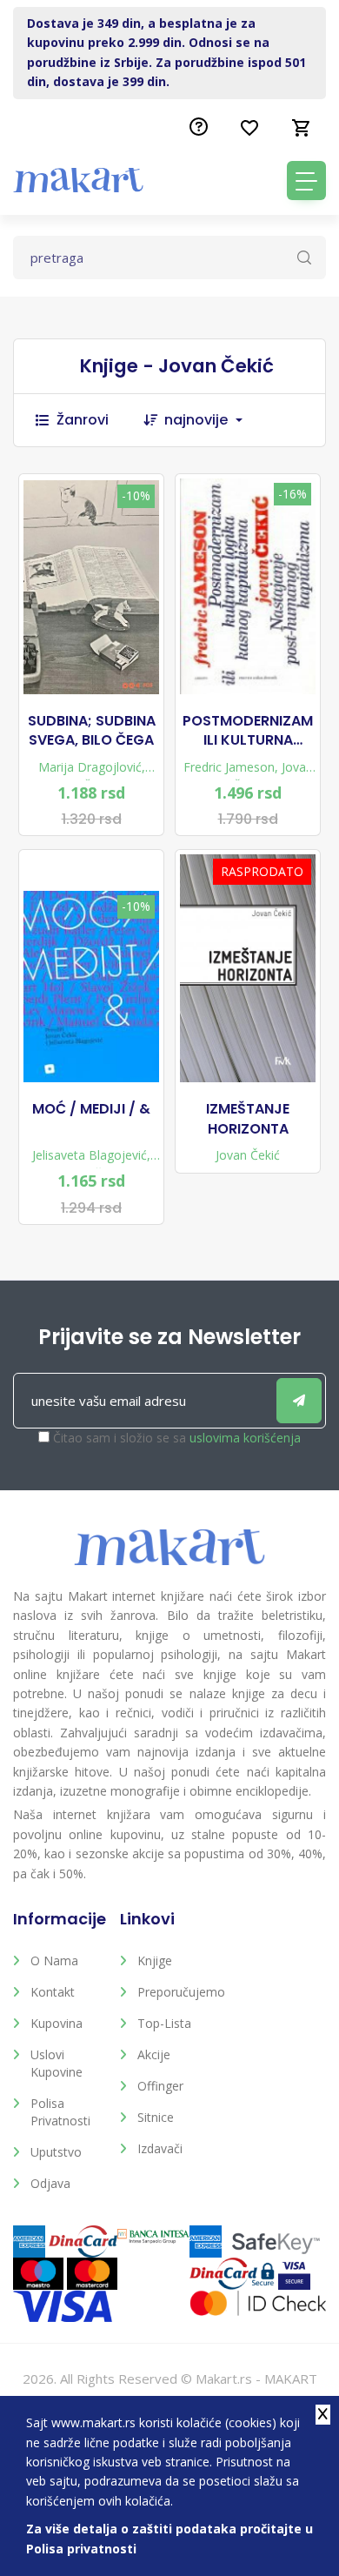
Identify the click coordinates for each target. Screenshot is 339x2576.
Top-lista (164, 2023)
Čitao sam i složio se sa (177, 1438)
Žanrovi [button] (83, 420)
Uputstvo (56, 2152)
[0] (302, 128)
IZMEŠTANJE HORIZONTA (248, 1119)
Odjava (50, 2183)
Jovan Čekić (248, 1155)
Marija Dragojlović (90, 767)
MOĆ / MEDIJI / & (91, 1109)
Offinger (160, 2086)
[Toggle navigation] (306, 181)
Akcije (154, 2054)
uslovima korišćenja (245, 1438)
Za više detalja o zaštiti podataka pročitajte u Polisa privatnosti (169, 2538)
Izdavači (160, 2148)
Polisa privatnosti (60, 2112)
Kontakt (53, 1992)
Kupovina (56, 2023)
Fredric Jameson (229, 767)
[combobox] (212, 420)
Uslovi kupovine (56, 2063)
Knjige (155, 1960)
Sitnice (156, 2117)
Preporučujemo (178, 1992)
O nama (54, 1960)
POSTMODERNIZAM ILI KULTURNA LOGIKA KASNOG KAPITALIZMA (248, 731)
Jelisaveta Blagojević (90, 1155)
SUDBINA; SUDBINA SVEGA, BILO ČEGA (92, 731)
